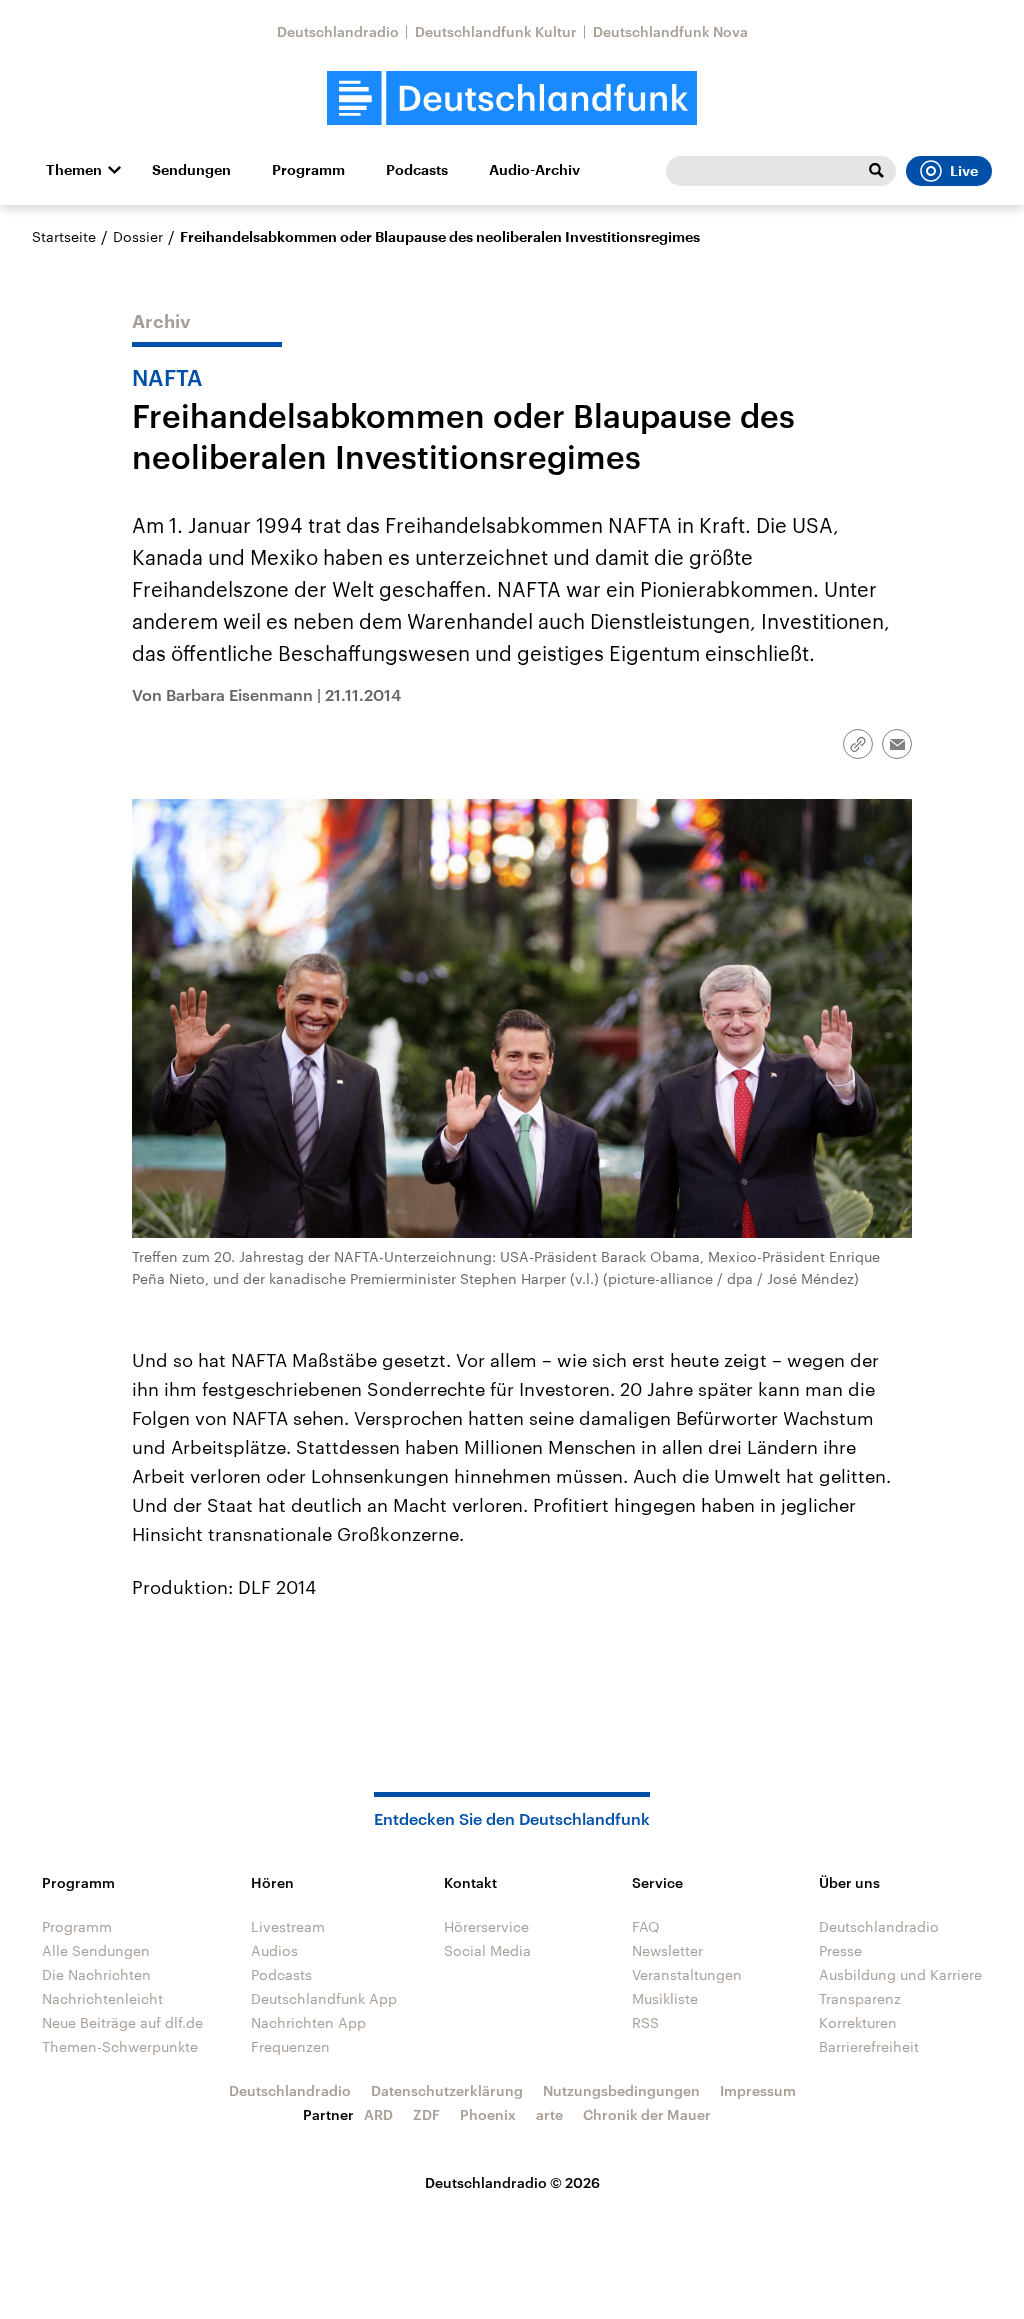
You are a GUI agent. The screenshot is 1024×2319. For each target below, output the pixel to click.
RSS (645, 2022)
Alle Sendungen (96, 1950)
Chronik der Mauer (647, 2114)
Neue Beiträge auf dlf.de (122, 2022)
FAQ (646, 1926)
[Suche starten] (876, 171)
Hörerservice (486, 1926)
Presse (840, 1950)
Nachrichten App (308, 2022)
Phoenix (488, 2114)
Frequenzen (290, 2046)
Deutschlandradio (338, 31)
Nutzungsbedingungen (621, 2090)
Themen (74, 170)
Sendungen (191, 170)
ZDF (426, 2114)
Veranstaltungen (687, 1974)
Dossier (138, 236)
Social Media (487, 1950)
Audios (274, 1950)
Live (964, 171)
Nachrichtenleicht (102, 1998)
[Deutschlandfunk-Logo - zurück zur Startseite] (512, 98)
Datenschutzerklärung (447, 2090)
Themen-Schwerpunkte (120, 2046)
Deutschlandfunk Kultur (496, 31)
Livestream (288, 1926)
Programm (308, 170)
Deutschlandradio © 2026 (512, 2182)
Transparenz (860, 1998)
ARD (378, 2114)
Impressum (758, 2090)
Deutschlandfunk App (324, 1998)
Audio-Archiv (534, 170)
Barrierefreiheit (869, 2046)
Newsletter (667, 1950)
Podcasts (417, 170)
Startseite (64, 236)
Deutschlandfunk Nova (670, 31)
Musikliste (665, 1998)
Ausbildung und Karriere (900, 1974)
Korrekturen (858, 2022)
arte (549, 2114)
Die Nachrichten (96, 1974)
